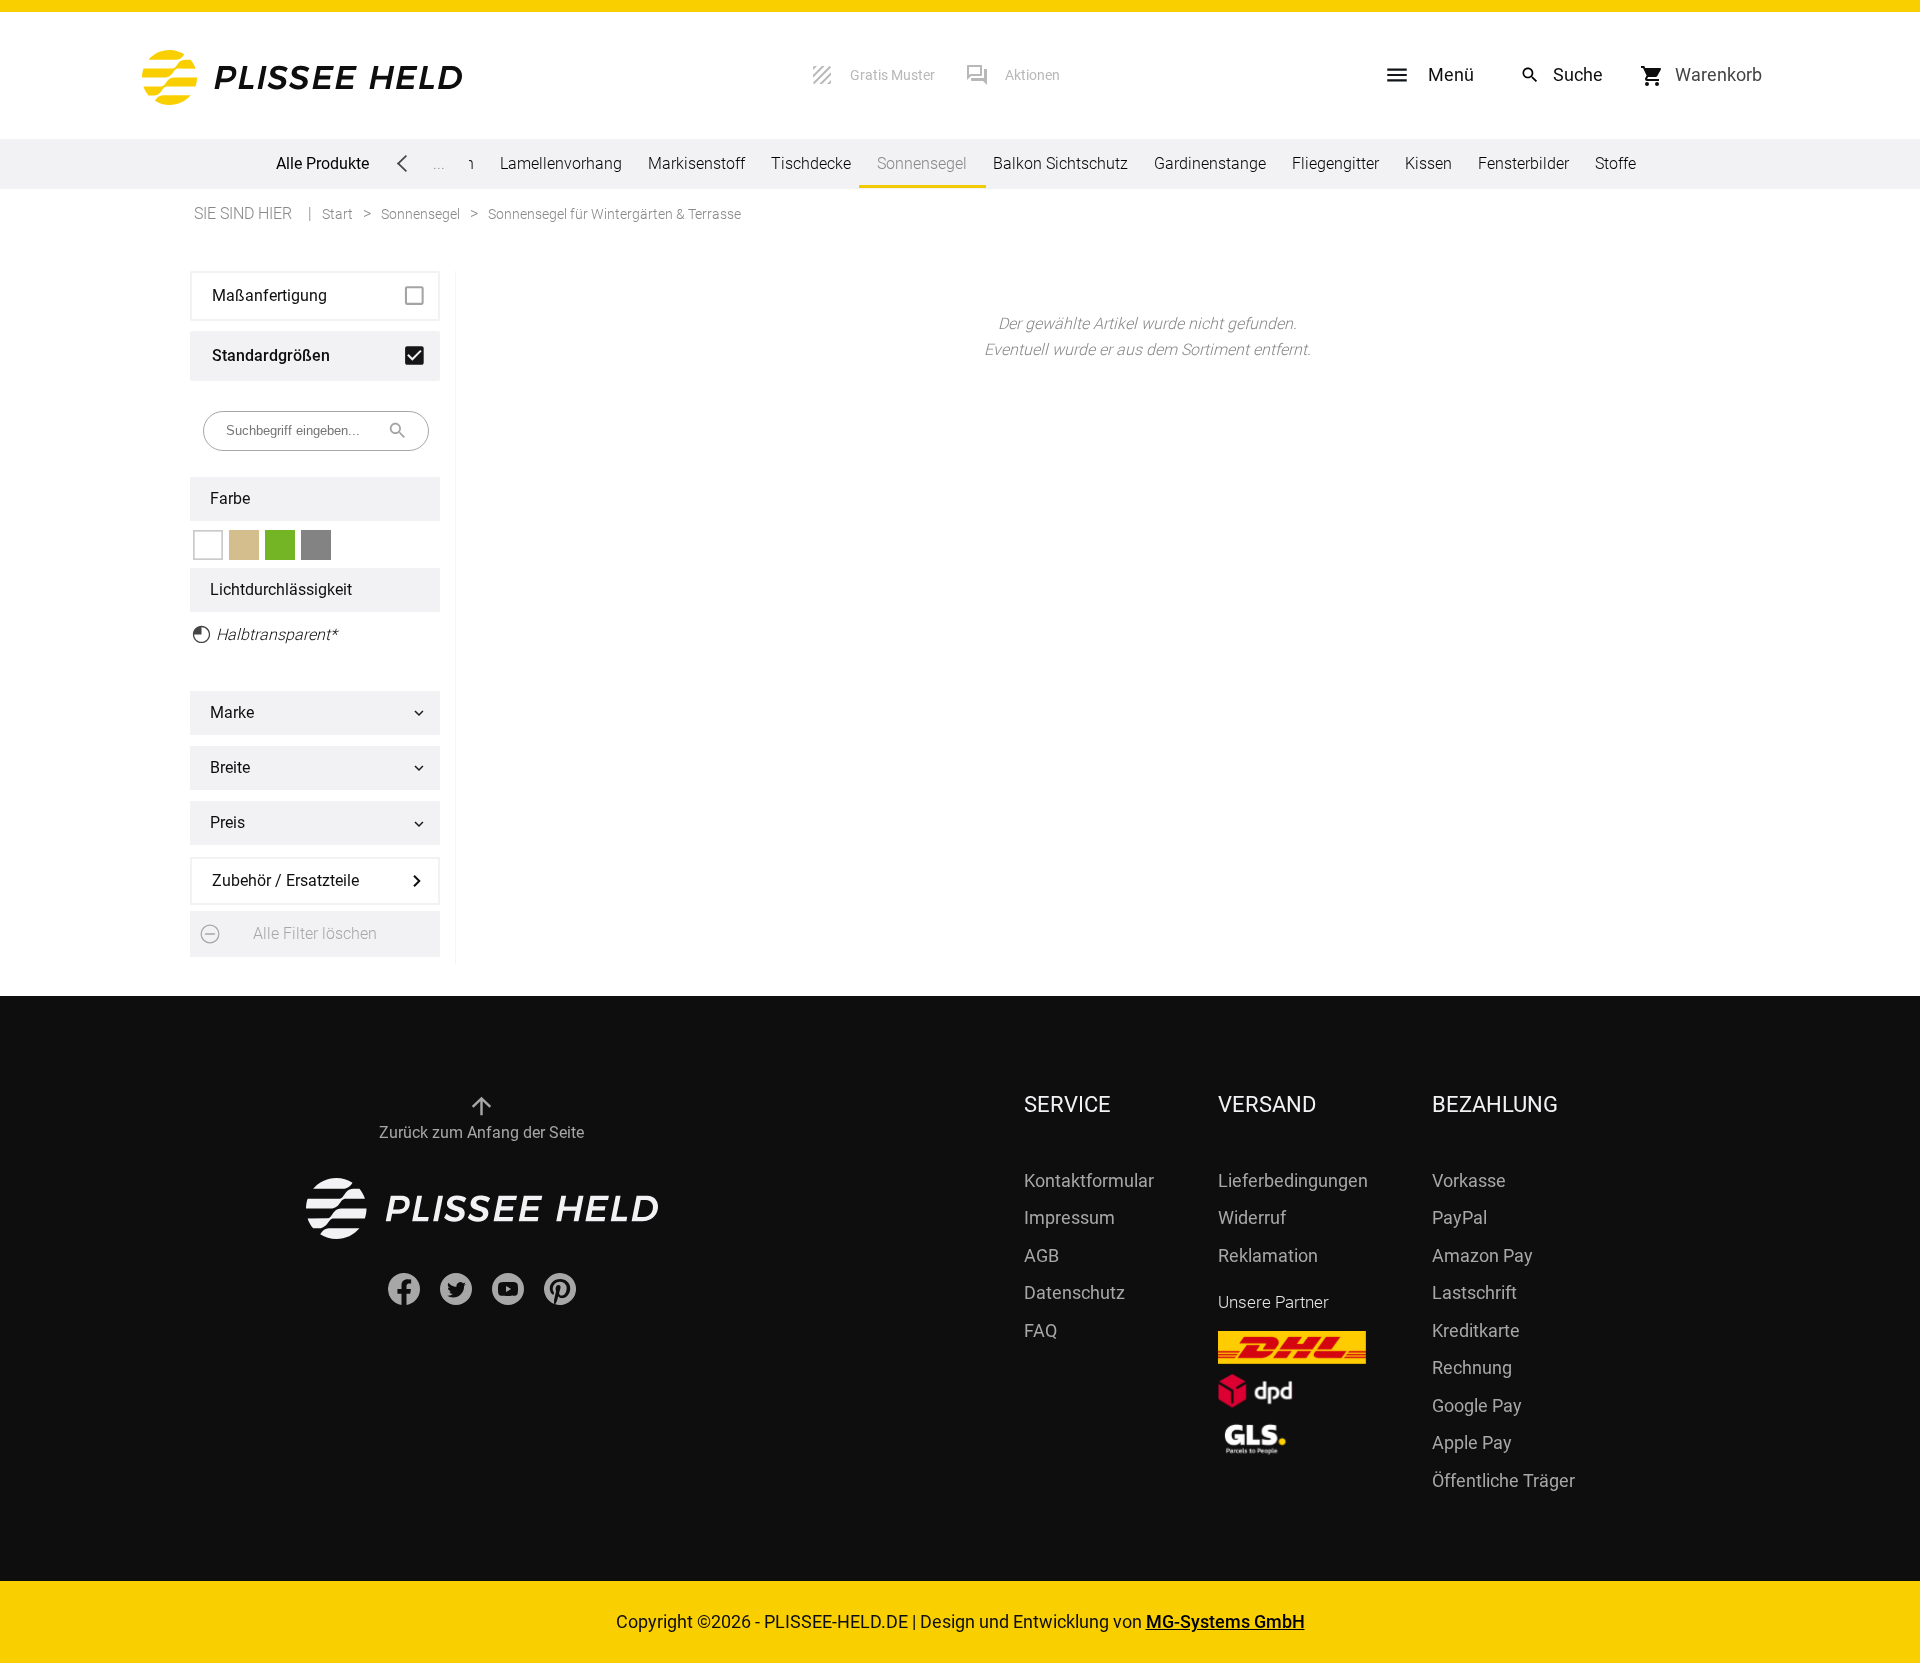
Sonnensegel (922, 163)
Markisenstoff (696, 163)
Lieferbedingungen (1293, 1180)
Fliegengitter (1335, 163)
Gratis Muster (892, 75)
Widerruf (1252, 1217)
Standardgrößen (271, 355)
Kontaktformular (1089, 1180)
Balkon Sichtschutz (1060, 163)
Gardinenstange (1210, 163)
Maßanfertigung (269, 295)
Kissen (1428, 163)
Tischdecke (811, 163)
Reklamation (1268, 1255)
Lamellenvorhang (561, 163)
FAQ (1040, 1330)
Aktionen (1032, 75)
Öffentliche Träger (1503, 1480)
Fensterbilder (1523, 163)
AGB (1041, 1255)
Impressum (1069, 1217)
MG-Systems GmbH (1225, 1621)
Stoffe (1615, 163)
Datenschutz (1074, 1292)
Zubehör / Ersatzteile (285, 880)
